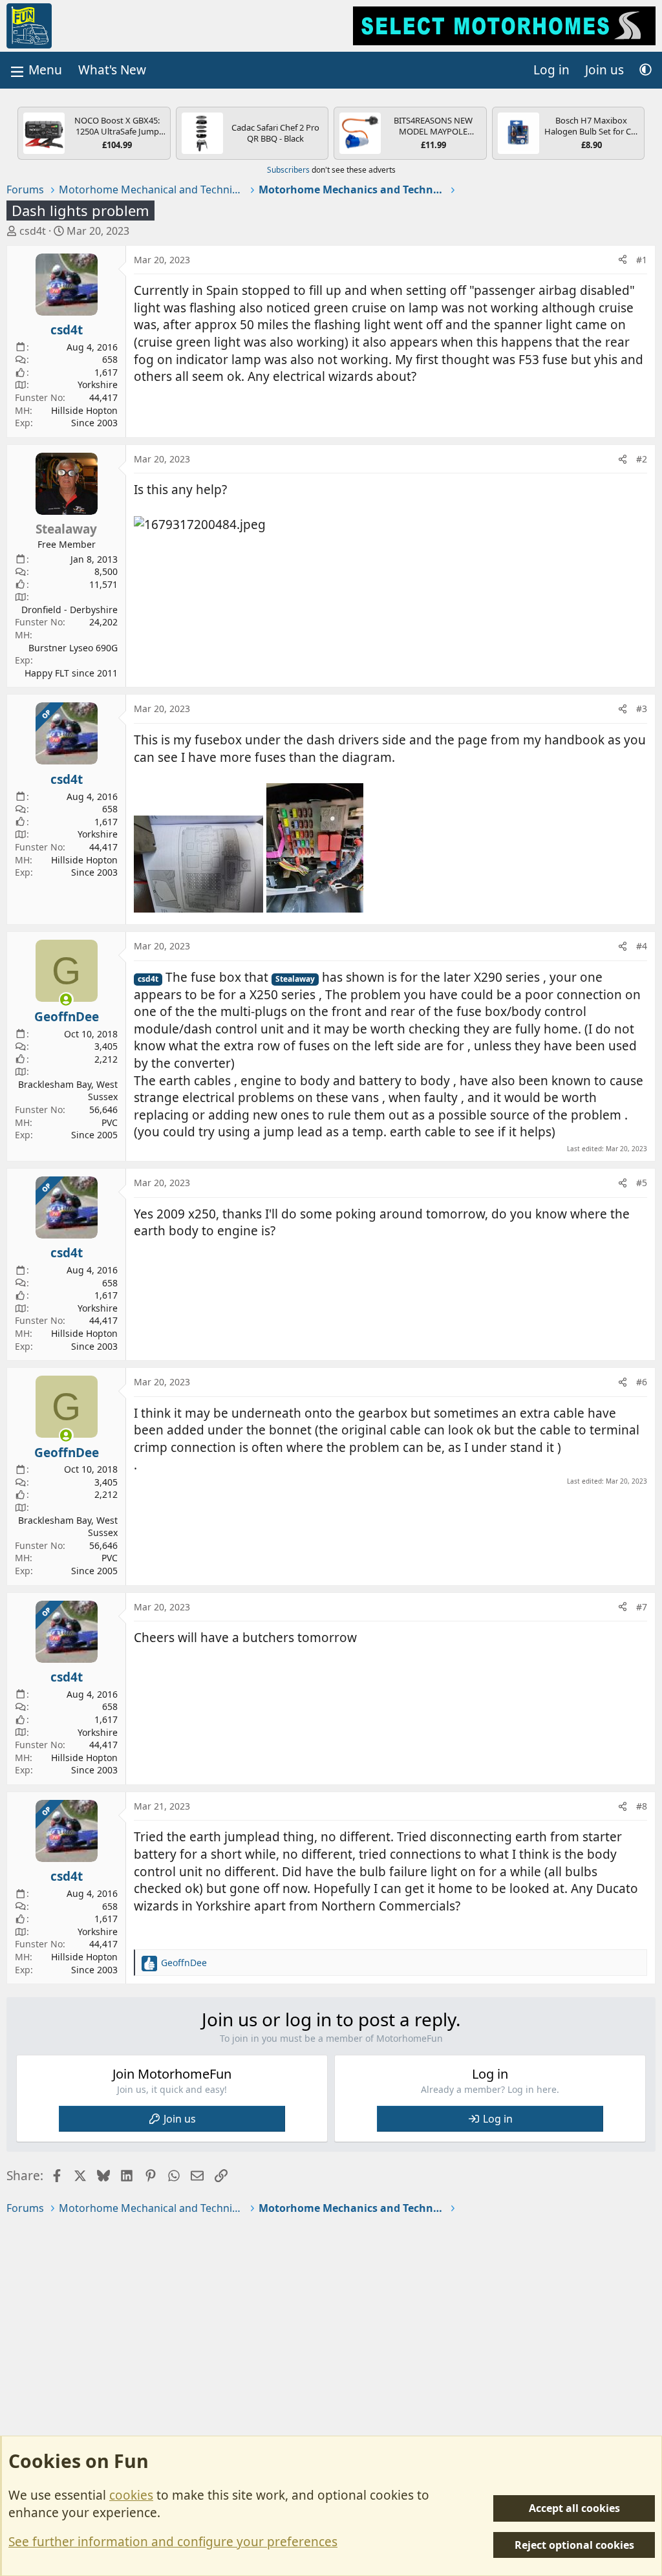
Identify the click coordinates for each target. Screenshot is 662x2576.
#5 (642, 1183)
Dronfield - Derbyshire (69, 610)
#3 (642, 709)
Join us (180, 2119)
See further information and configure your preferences (173, 2542)
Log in (498, 2119)
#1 (642, 260)
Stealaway (295, 979)
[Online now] (66, 1000)
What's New (112, 70)
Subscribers (288, 170)
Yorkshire (98, 384)
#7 (642, 1607)
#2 (642, 459)
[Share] (623, 260)
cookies (131, 2495)
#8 (642, 1806)
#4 (642, 946)
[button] (646, 70)
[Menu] (35, 70)
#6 (642, 1382)
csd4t (33, 231)
